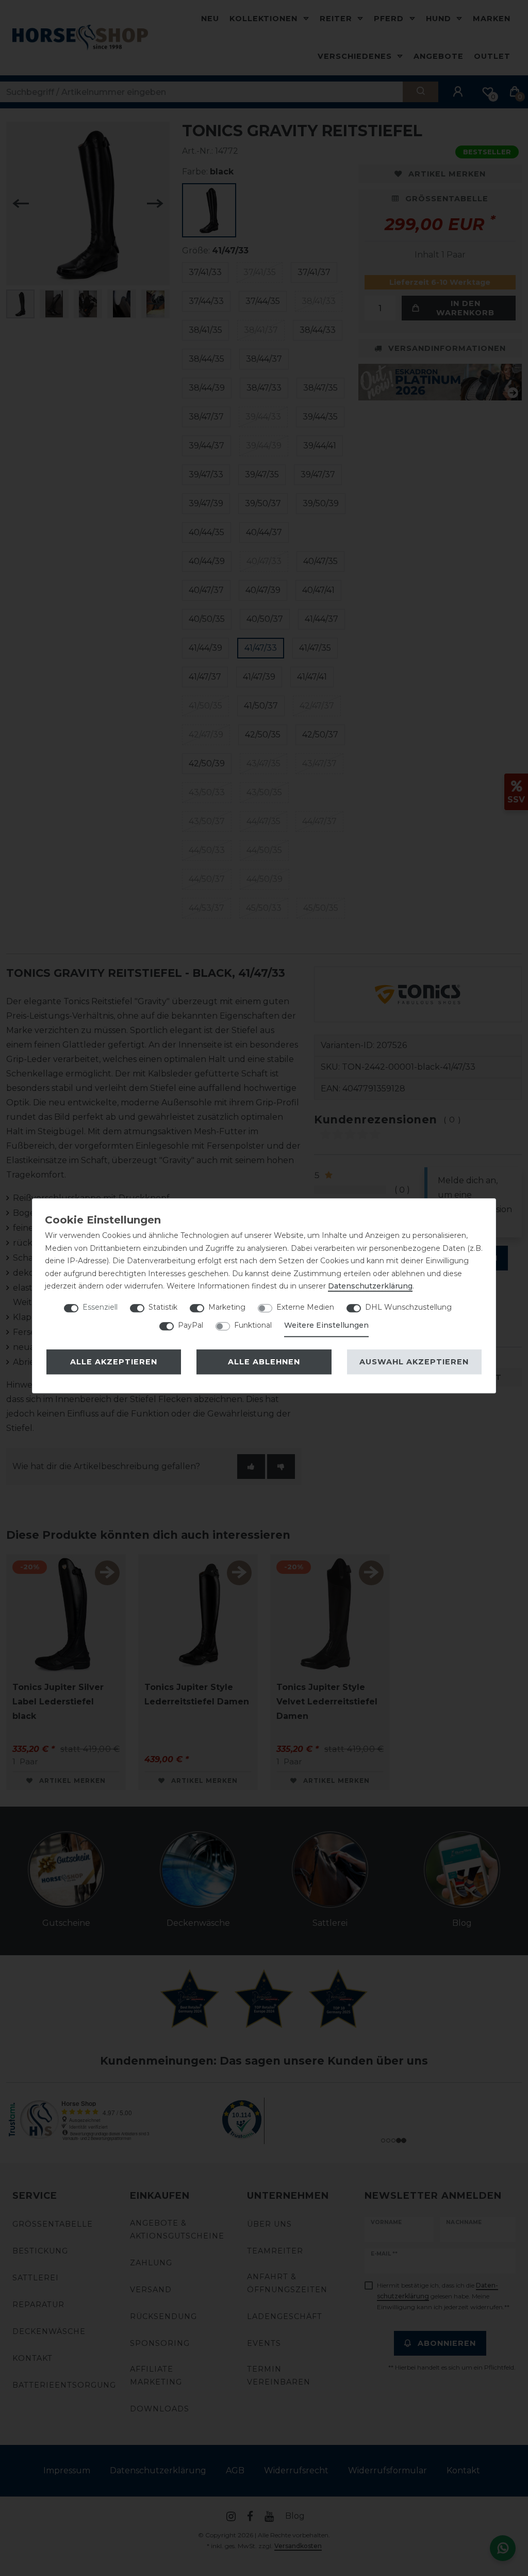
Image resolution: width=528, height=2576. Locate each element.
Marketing (227, 1307)
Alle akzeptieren (114, 1362)
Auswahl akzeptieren (414, 1362)
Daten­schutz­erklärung (370, 1286)
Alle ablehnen (264, 1362)
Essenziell (100, 1307)
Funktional (253, 1325)
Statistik (163, 1307)
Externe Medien (305, 1307)
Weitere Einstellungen (326, 1325)
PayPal (191, 1325)
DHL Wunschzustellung (408, 1307)
